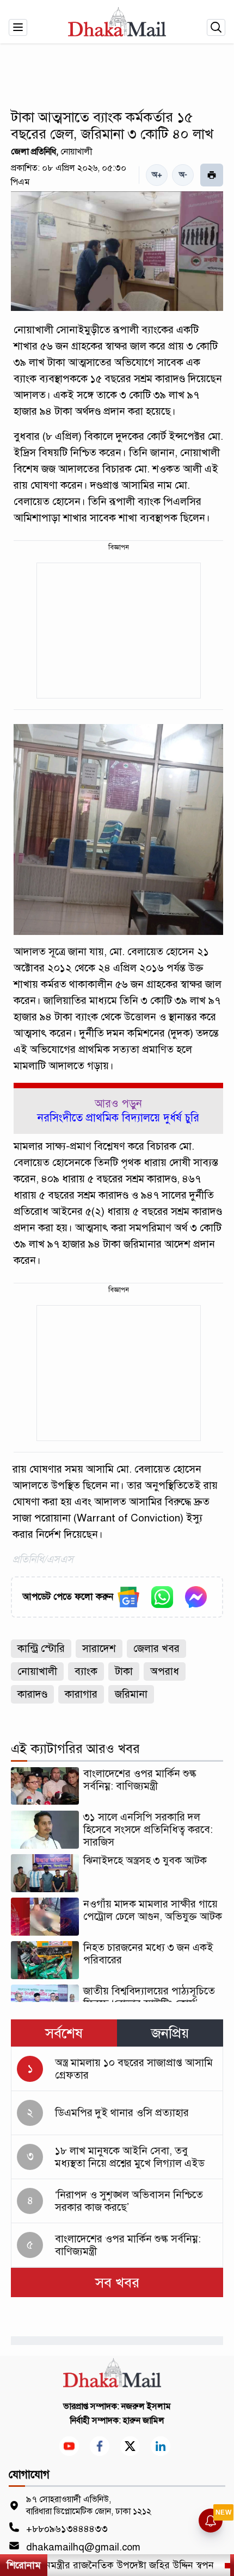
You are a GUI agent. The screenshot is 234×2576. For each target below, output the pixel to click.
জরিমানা (131, 1694)
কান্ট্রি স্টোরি (41, 1648)
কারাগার (81, 1694)
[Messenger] (196, 1597)
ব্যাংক (86, 1671)
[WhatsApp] (162, 1597)
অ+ (157, 175)
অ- (183, 175)
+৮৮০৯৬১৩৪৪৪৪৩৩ (67, 2529)
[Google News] (128, 1597)
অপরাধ (165, 1671)
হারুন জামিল (144, 2421)
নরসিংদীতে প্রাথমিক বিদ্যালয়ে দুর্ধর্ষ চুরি (118, 1118)
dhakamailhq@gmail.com (83, 2547)
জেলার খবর (156, 1648)
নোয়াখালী (37, 1671)
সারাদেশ (99, 1648)
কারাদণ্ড (32, 1694)
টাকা (124, 1671)
